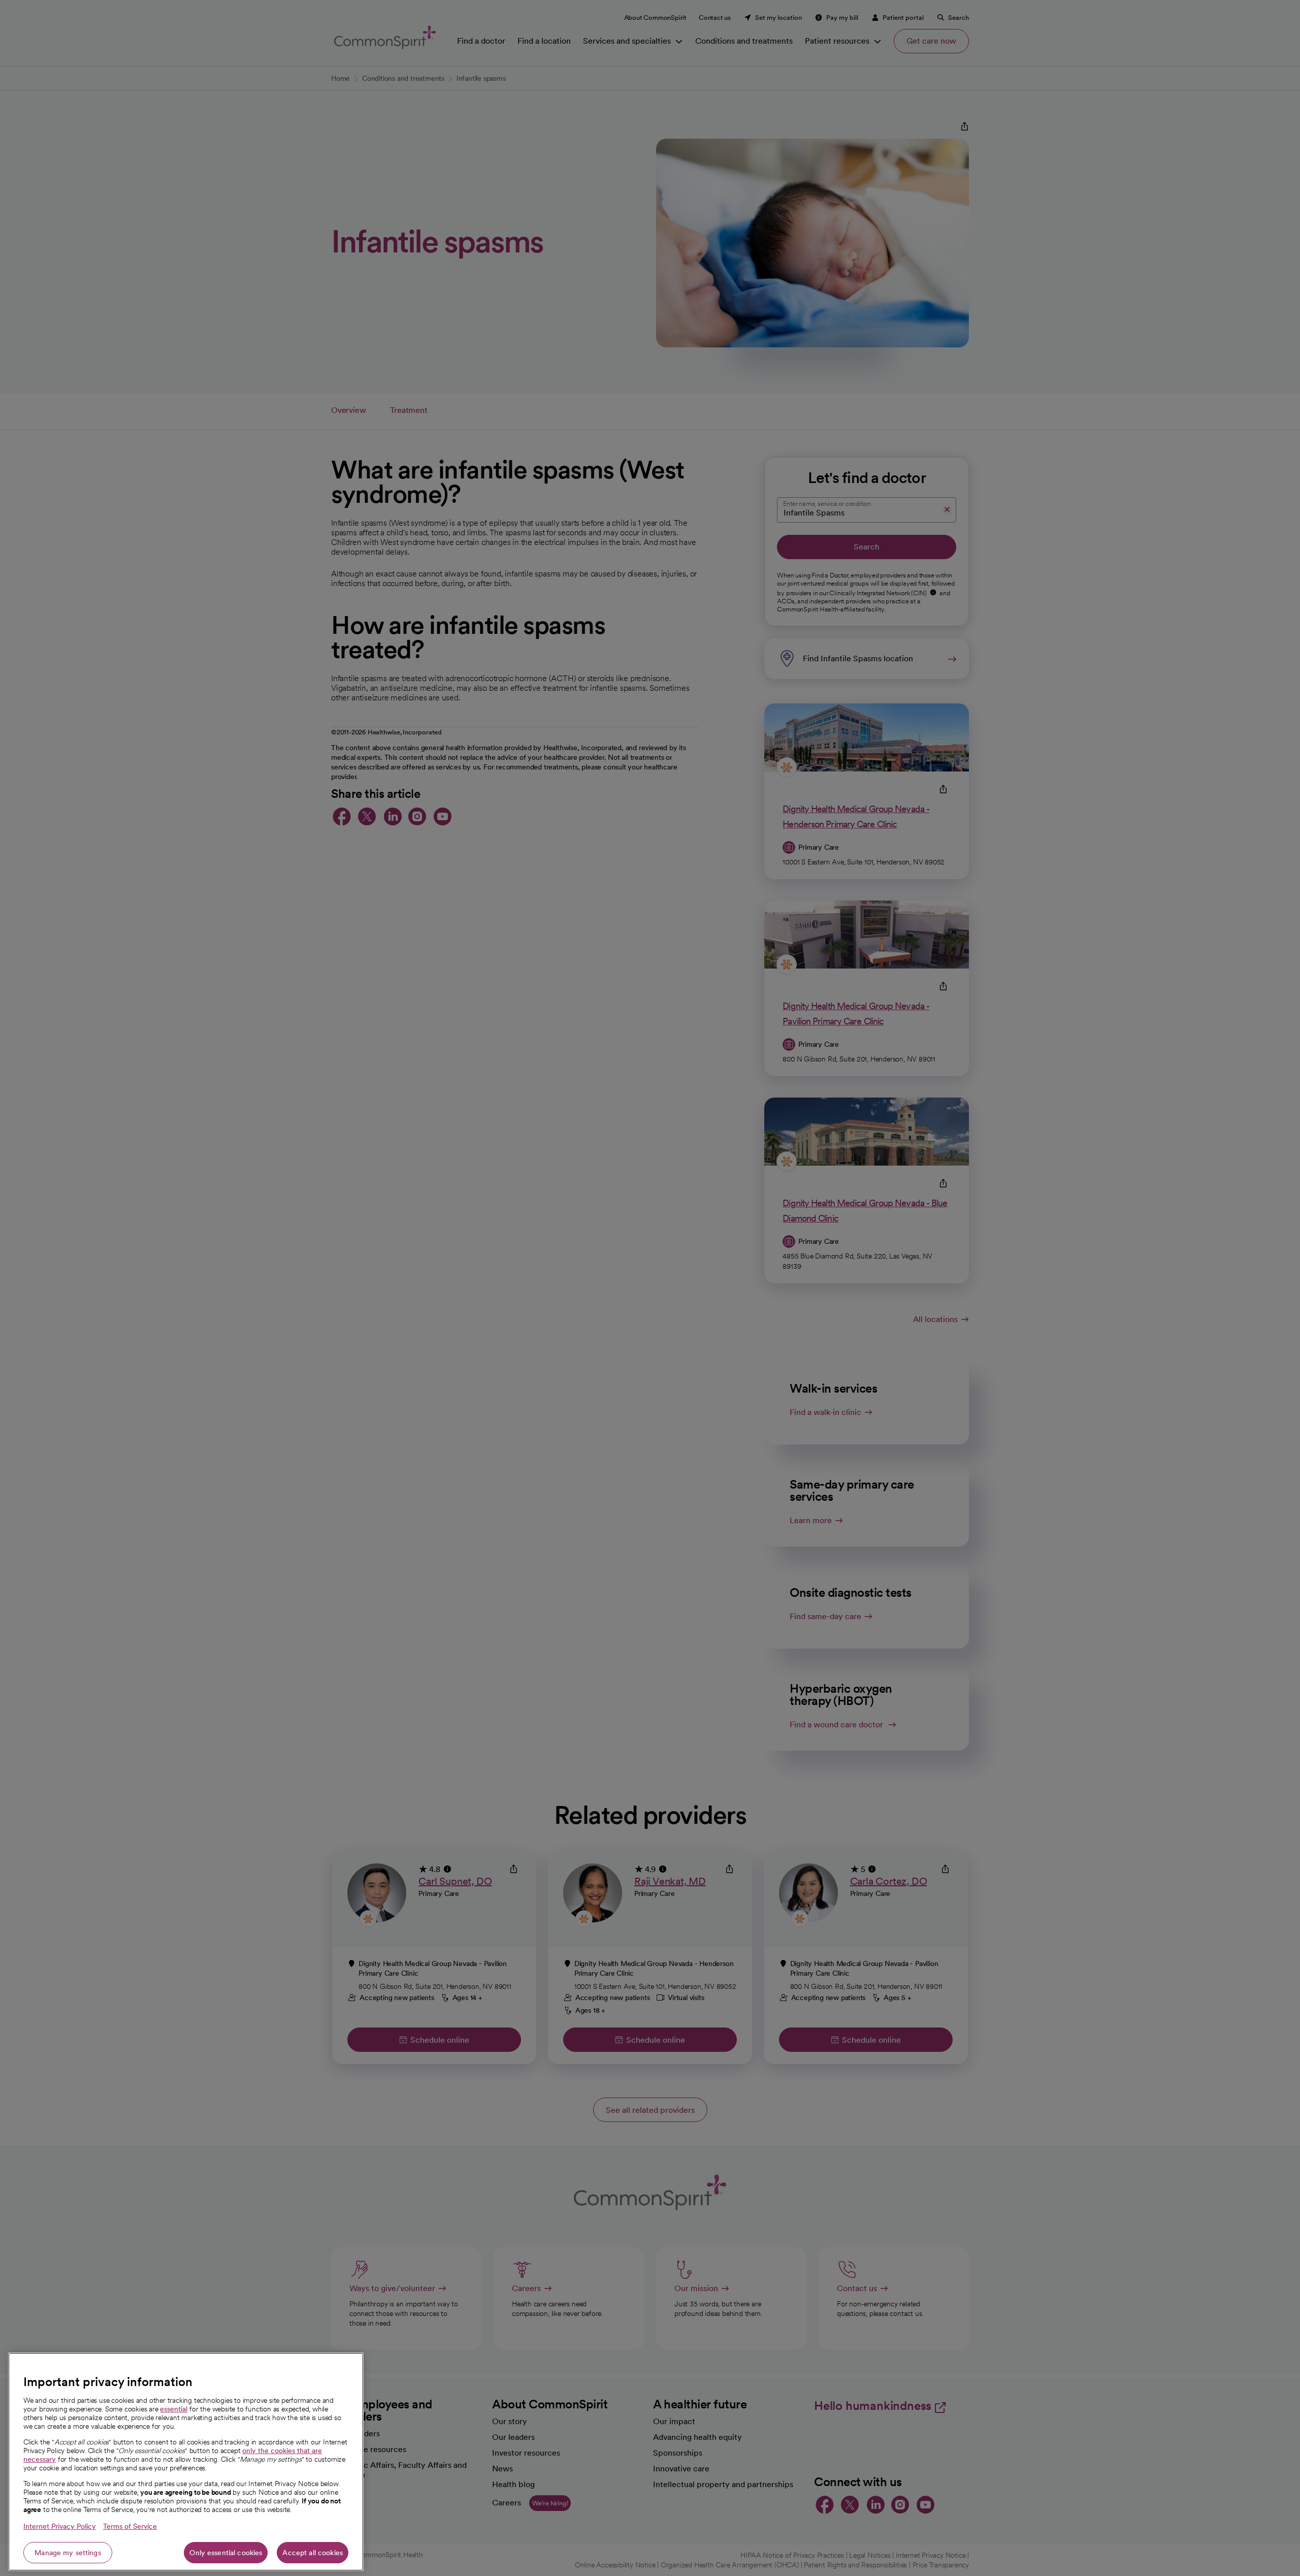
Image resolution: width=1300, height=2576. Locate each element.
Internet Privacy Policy (60, 2526)
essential (174, 2409)
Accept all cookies (313, 2553)
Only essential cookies (226, 2553)
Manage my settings (68, 2553)
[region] (186, 2462)
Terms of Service (130, 2526)
